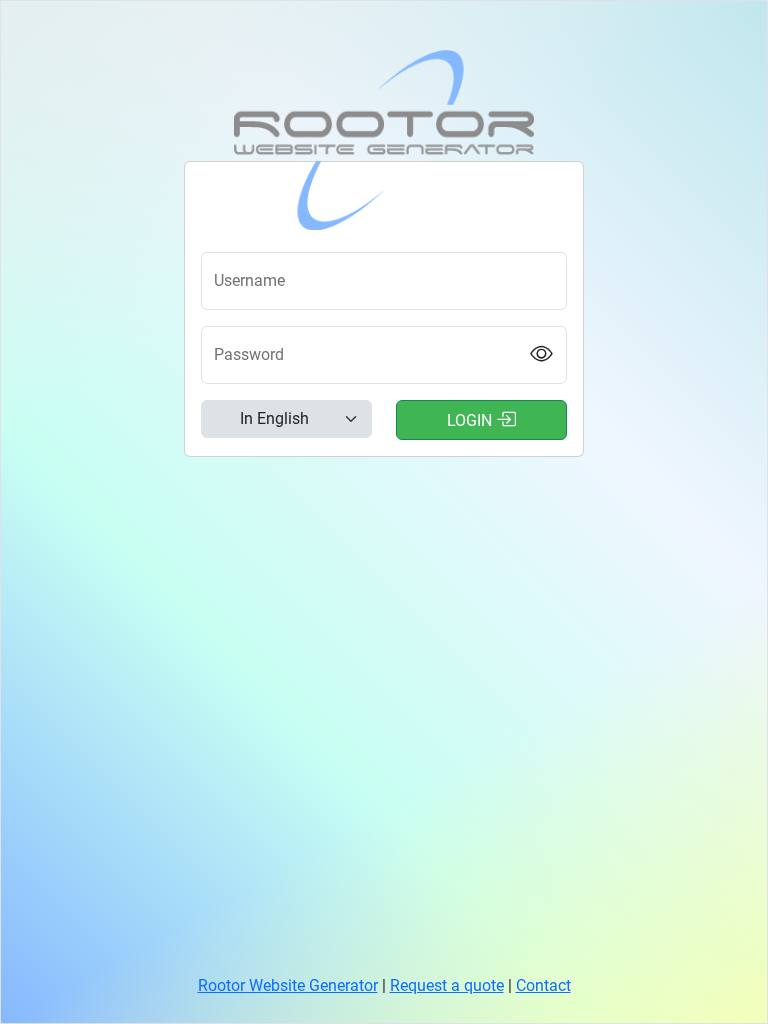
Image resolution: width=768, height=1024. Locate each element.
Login (471, 420)
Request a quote (447, 985)
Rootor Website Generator (288, 985)
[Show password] (542, 355)
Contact (543, 985)
